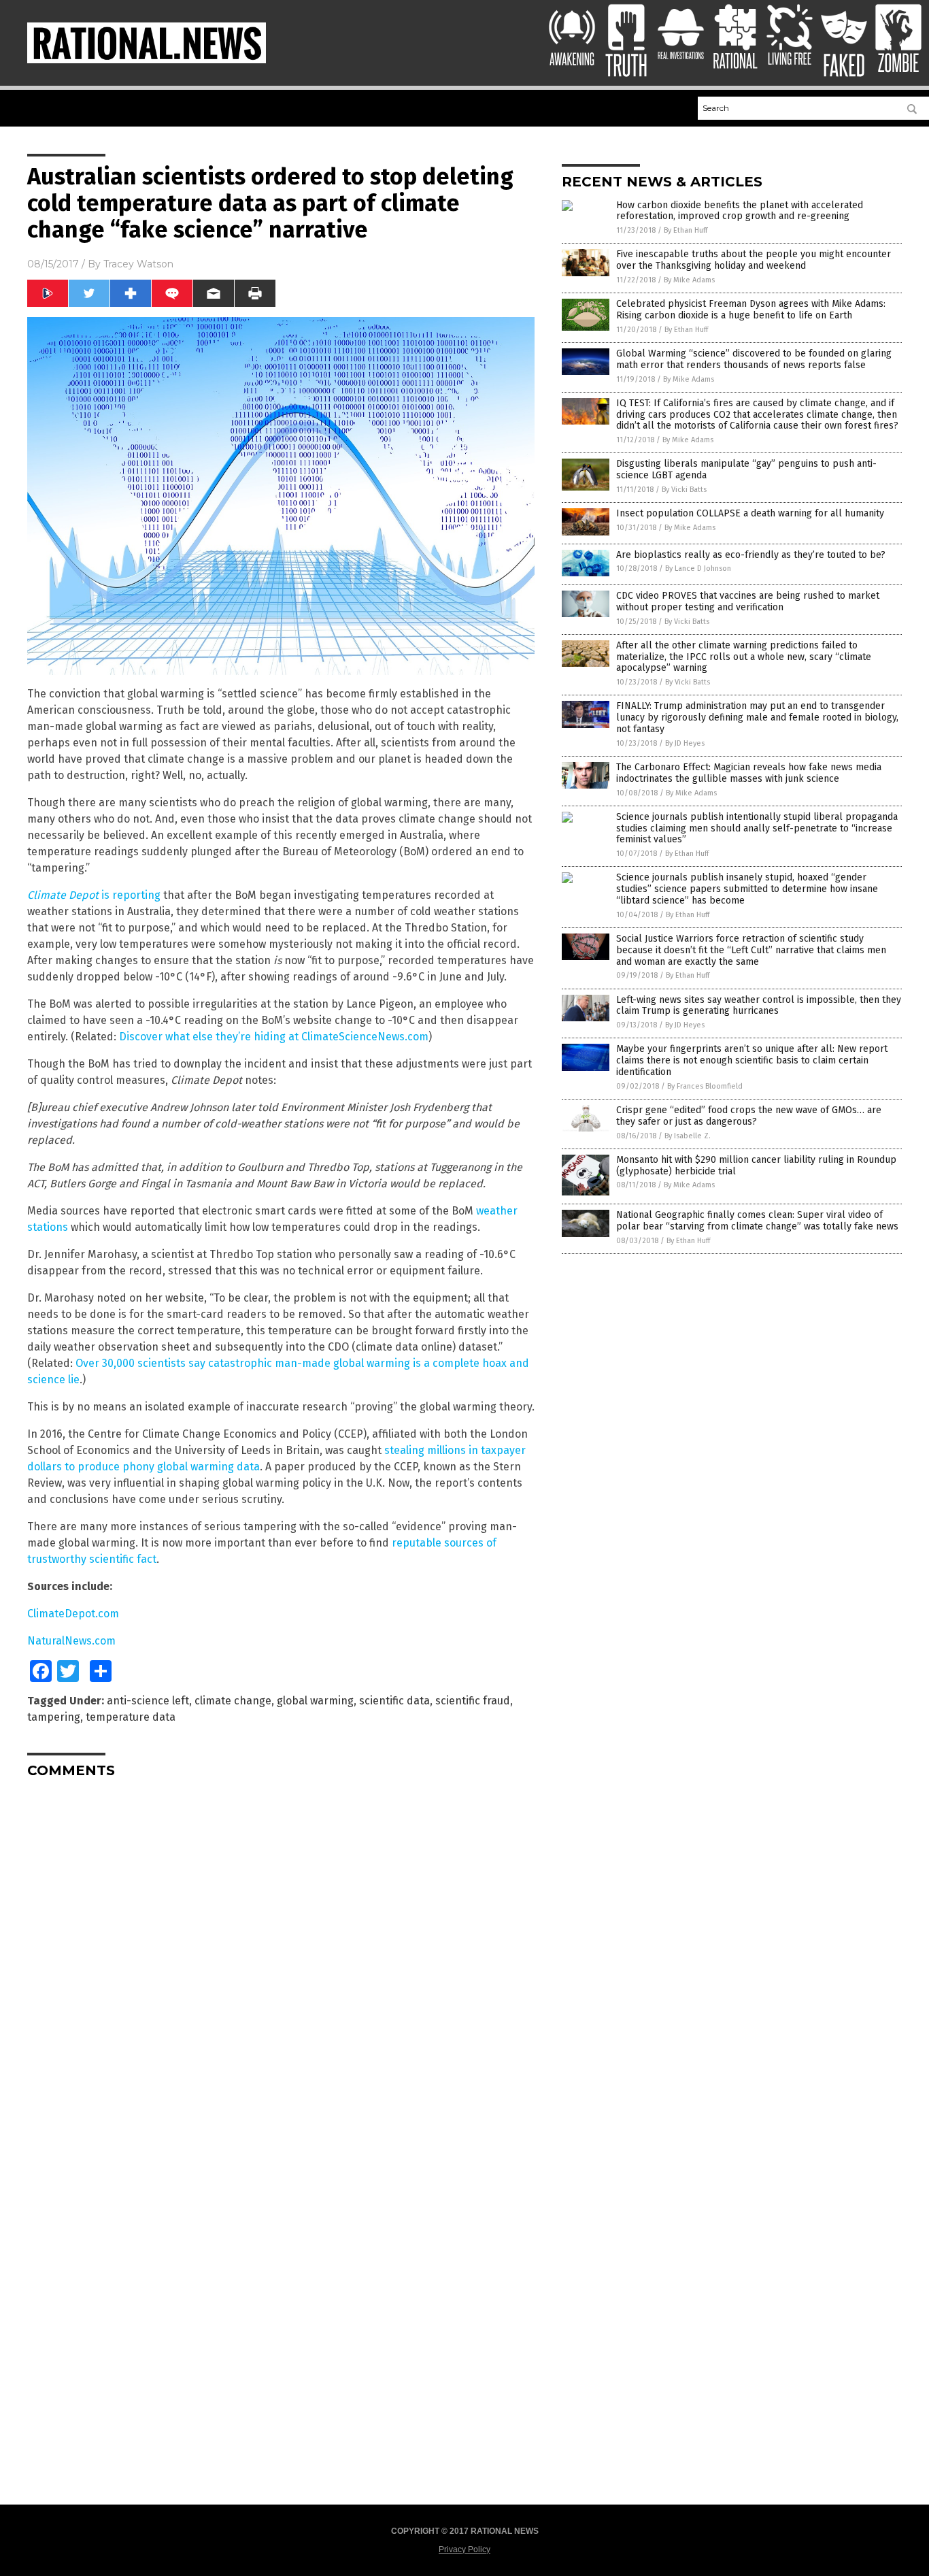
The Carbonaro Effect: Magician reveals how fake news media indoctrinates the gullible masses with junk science (749, 773)
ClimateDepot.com (73, 1614)
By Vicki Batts (684, 490)
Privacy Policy (464, 2549)
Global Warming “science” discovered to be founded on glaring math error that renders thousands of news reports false (754, 359)
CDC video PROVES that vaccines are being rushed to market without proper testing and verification (748, 601)
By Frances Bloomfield (705, 1086)
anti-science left (148, 1701)
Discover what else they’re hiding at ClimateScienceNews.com (274, 1037)
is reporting (94, 895)
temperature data (131, 1717)
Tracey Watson (138, 264)
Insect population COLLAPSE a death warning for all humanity (750, 513)
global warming (315, 1701)
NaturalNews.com (71, 1641)
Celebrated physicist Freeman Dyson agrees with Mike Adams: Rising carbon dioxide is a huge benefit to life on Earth (751, 310)
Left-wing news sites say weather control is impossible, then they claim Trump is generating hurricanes (759, 1006)
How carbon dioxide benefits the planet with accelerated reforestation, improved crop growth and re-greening (740, 211)
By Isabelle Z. (688, 1136)
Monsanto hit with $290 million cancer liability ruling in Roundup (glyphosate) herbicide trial (756, 1166)
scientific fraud (473, 1701)
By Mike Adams (689, 280)
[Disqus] (281, 1959)
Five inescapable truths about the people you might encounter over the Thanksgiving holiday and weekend (754, 260)
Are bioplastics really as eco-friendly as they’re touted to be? (751, 555)
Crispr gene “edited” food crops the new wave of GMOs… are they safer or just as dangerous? (749, 1116)
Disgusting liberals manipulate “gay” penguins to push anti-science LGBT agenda (746, 469)
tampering (54, 1717)
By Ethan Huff (686, 230)
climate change (233, 1701)
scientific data (394, 1701)
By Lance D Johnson (698, 568)
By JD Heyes (685, 743)
